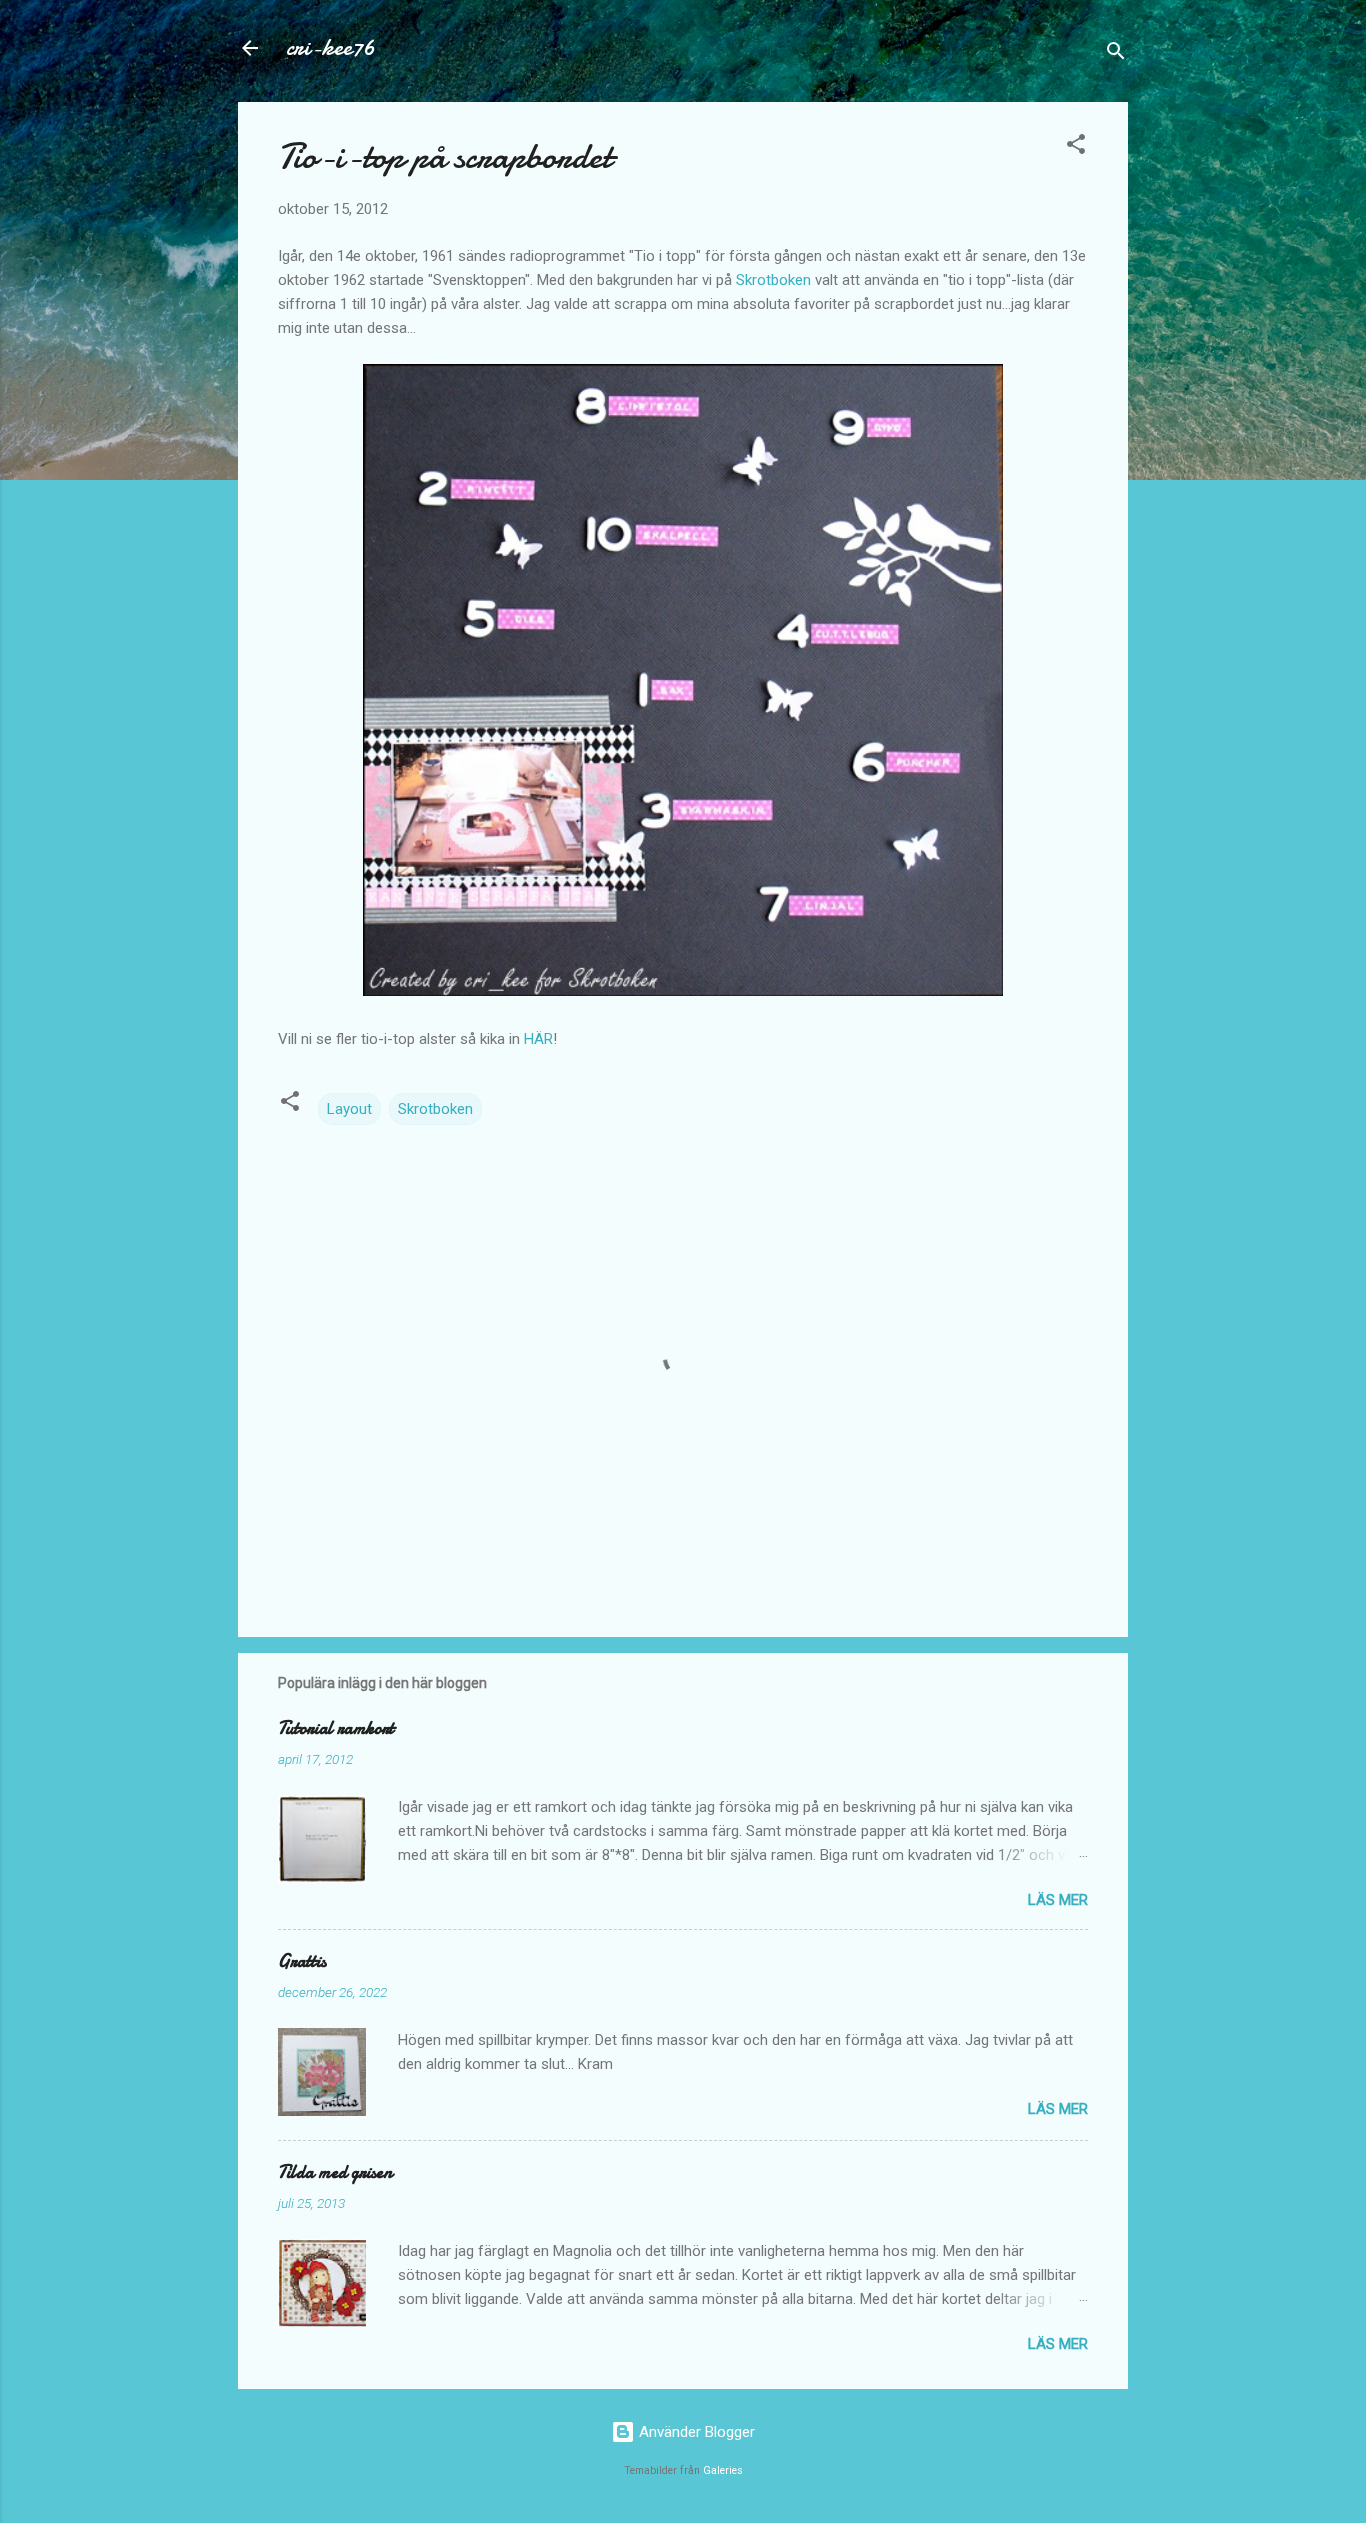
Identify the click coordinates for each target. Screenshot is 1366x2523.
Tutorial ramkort (336, 1728)
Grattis (302, 1961)
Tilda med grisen (335, 2172)
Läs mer (1058, 1900)
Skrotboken (773, 280)
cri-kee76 (330, 47)
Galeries (723, 2470)
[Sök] (1116, 54)
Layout (349, 1109)
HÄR (538, 1039)
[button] (1076, 147)
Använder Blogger (695, 2432)
